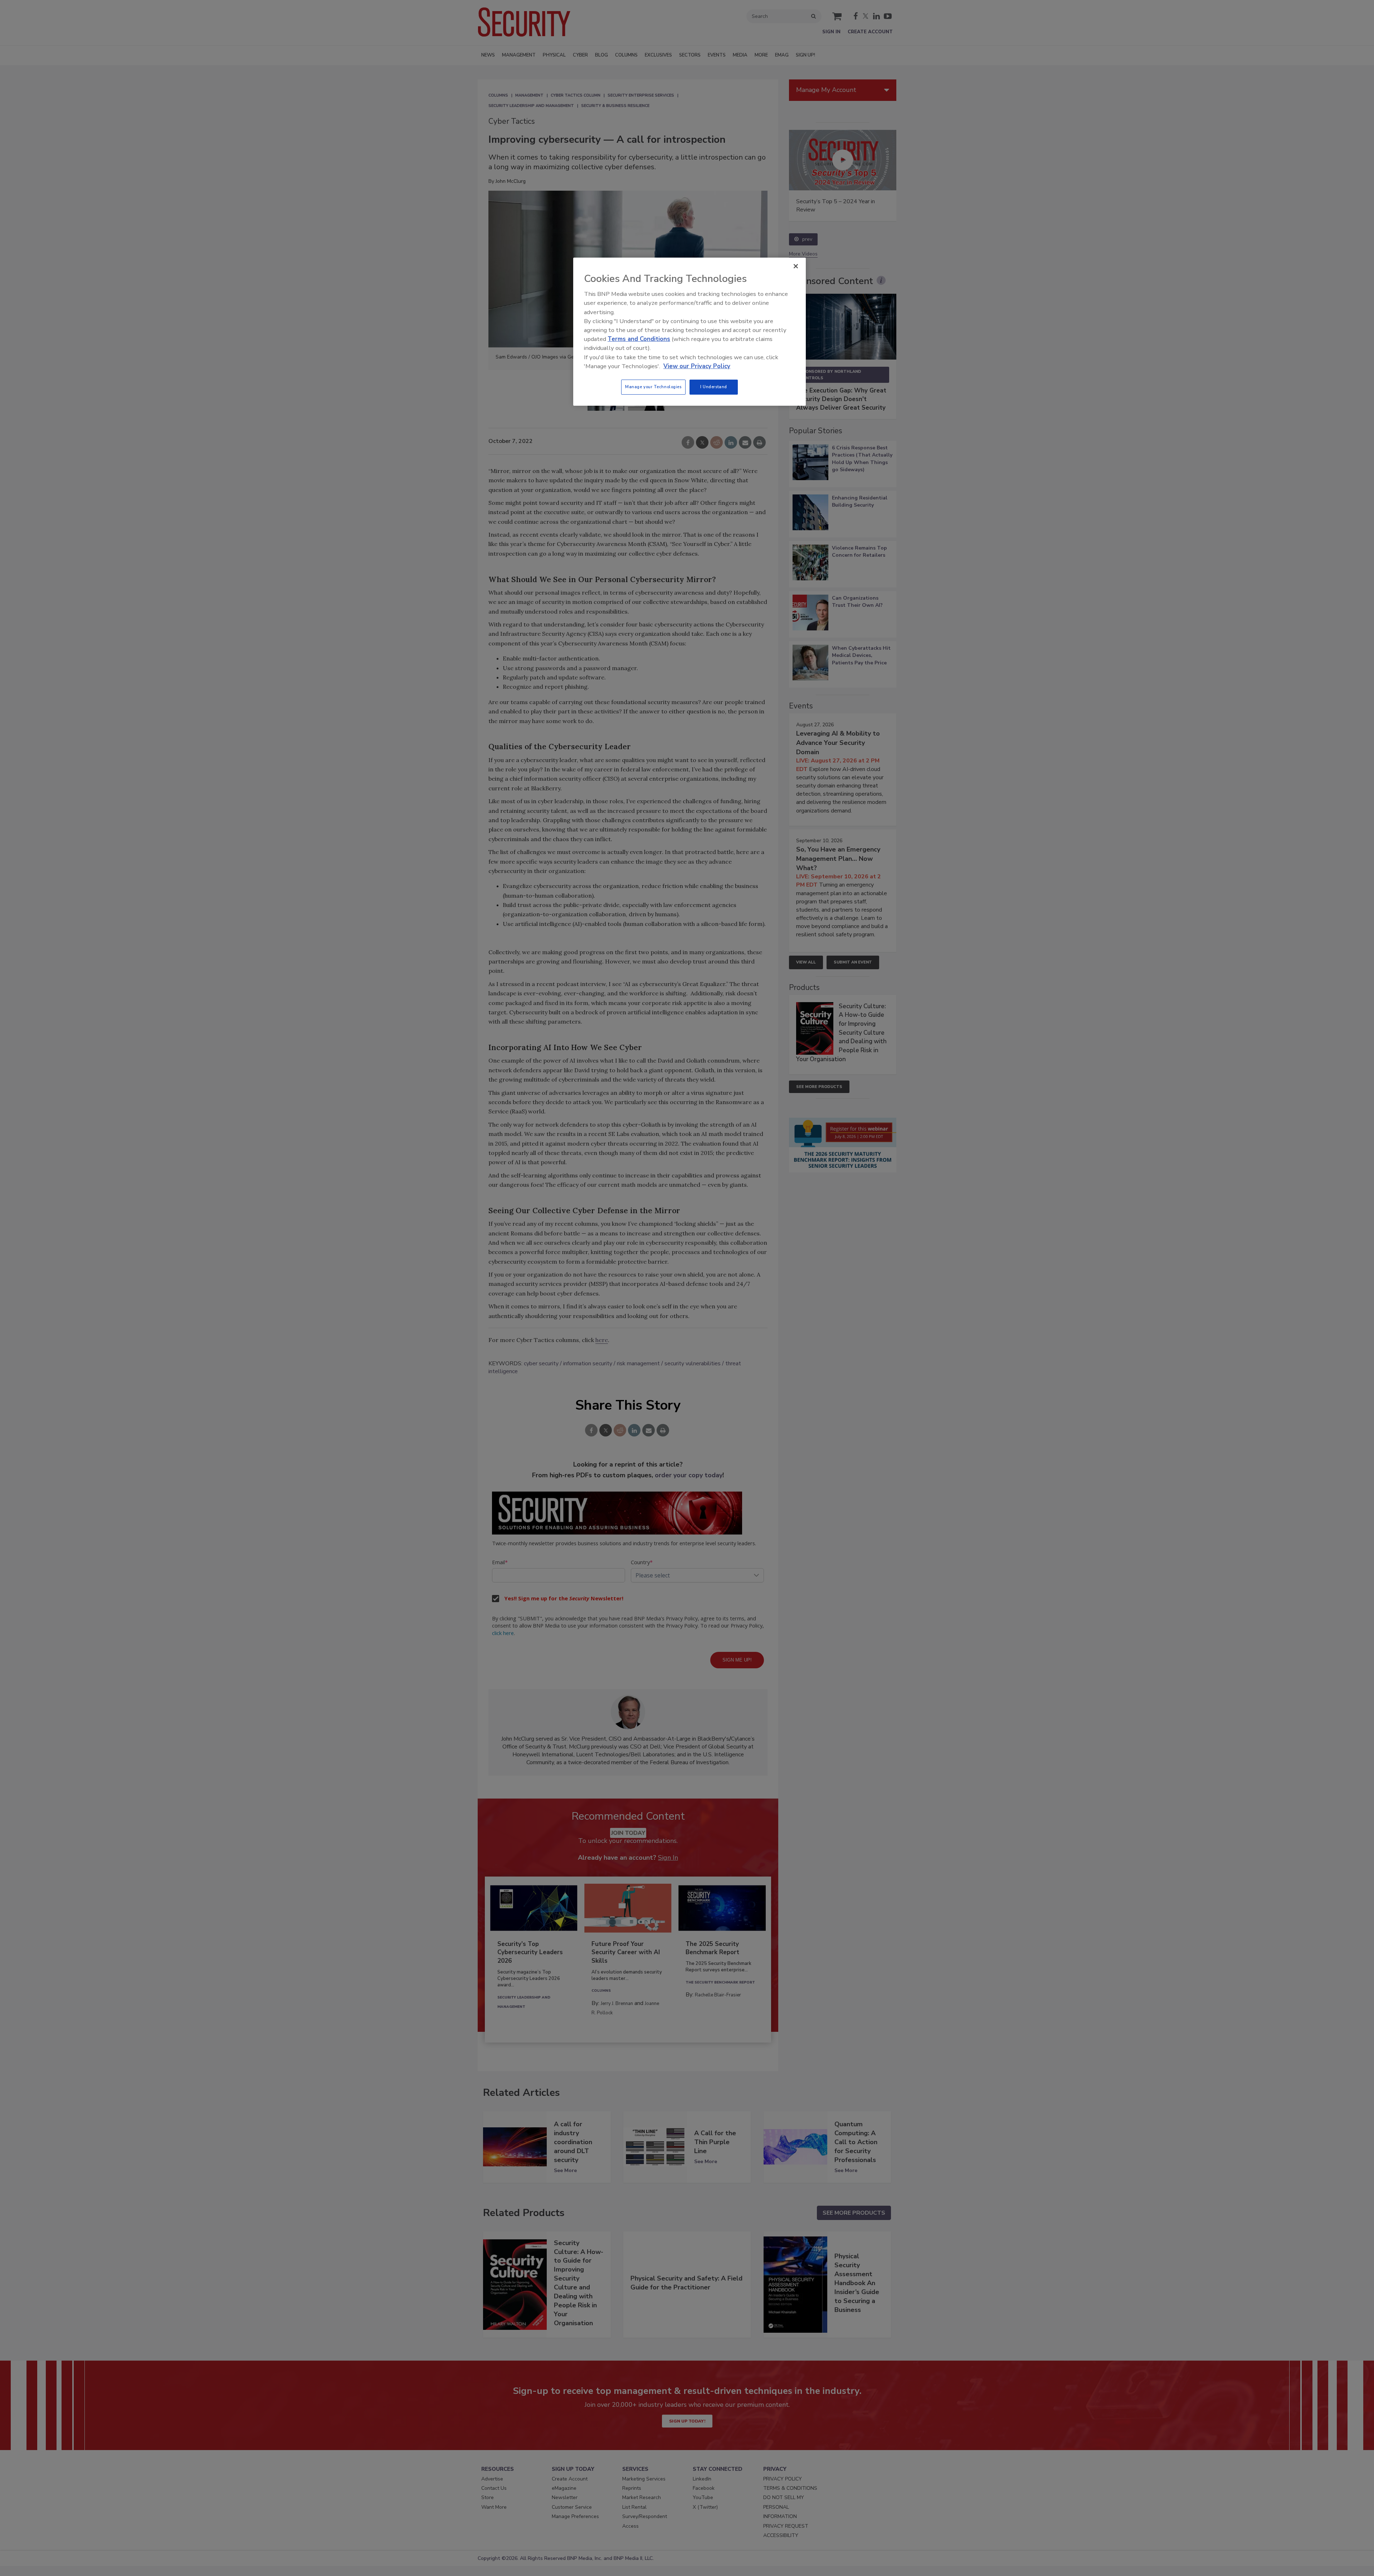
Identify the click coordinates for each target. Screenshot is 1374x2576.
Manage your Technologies (653, 387)
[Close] (796, 266)
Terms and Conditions (639, 339)
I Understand (714, 387)
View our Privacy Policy (697, 366)
